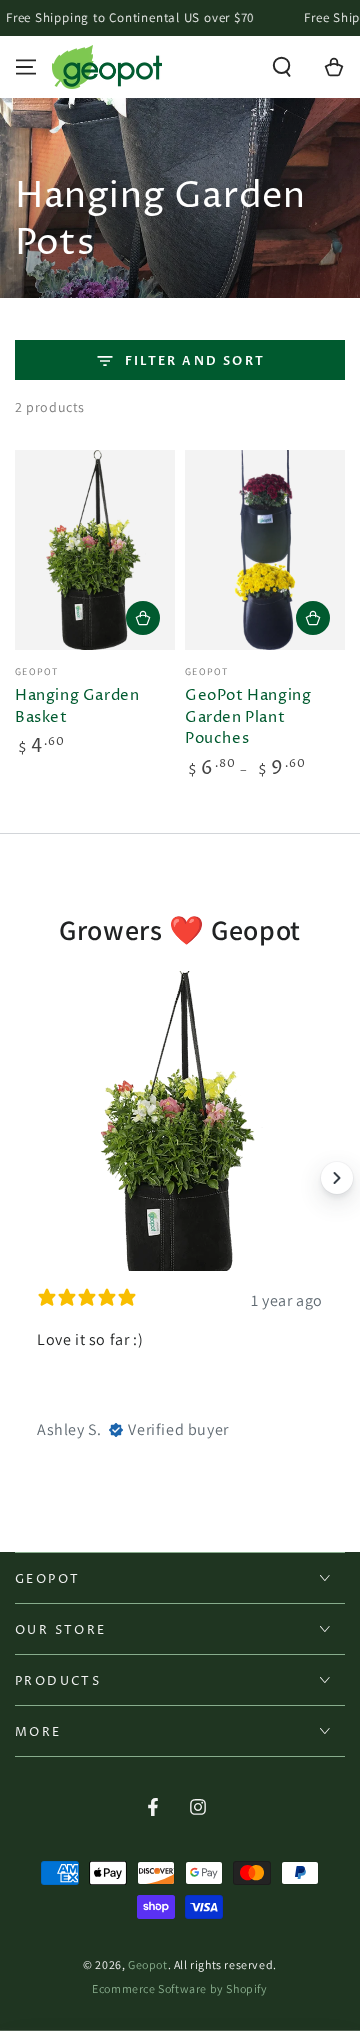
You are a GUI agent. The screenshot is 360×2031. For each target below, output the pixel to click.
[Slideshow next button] (337, 1178)
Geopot (148, 1964)
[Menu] (26, 67)
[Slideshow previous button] (23, 1178)
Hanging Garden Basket (77, 706)
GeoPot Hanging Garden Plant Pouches (248, 717)
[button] (282, 67)
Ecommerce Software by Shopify (179, 1988)
